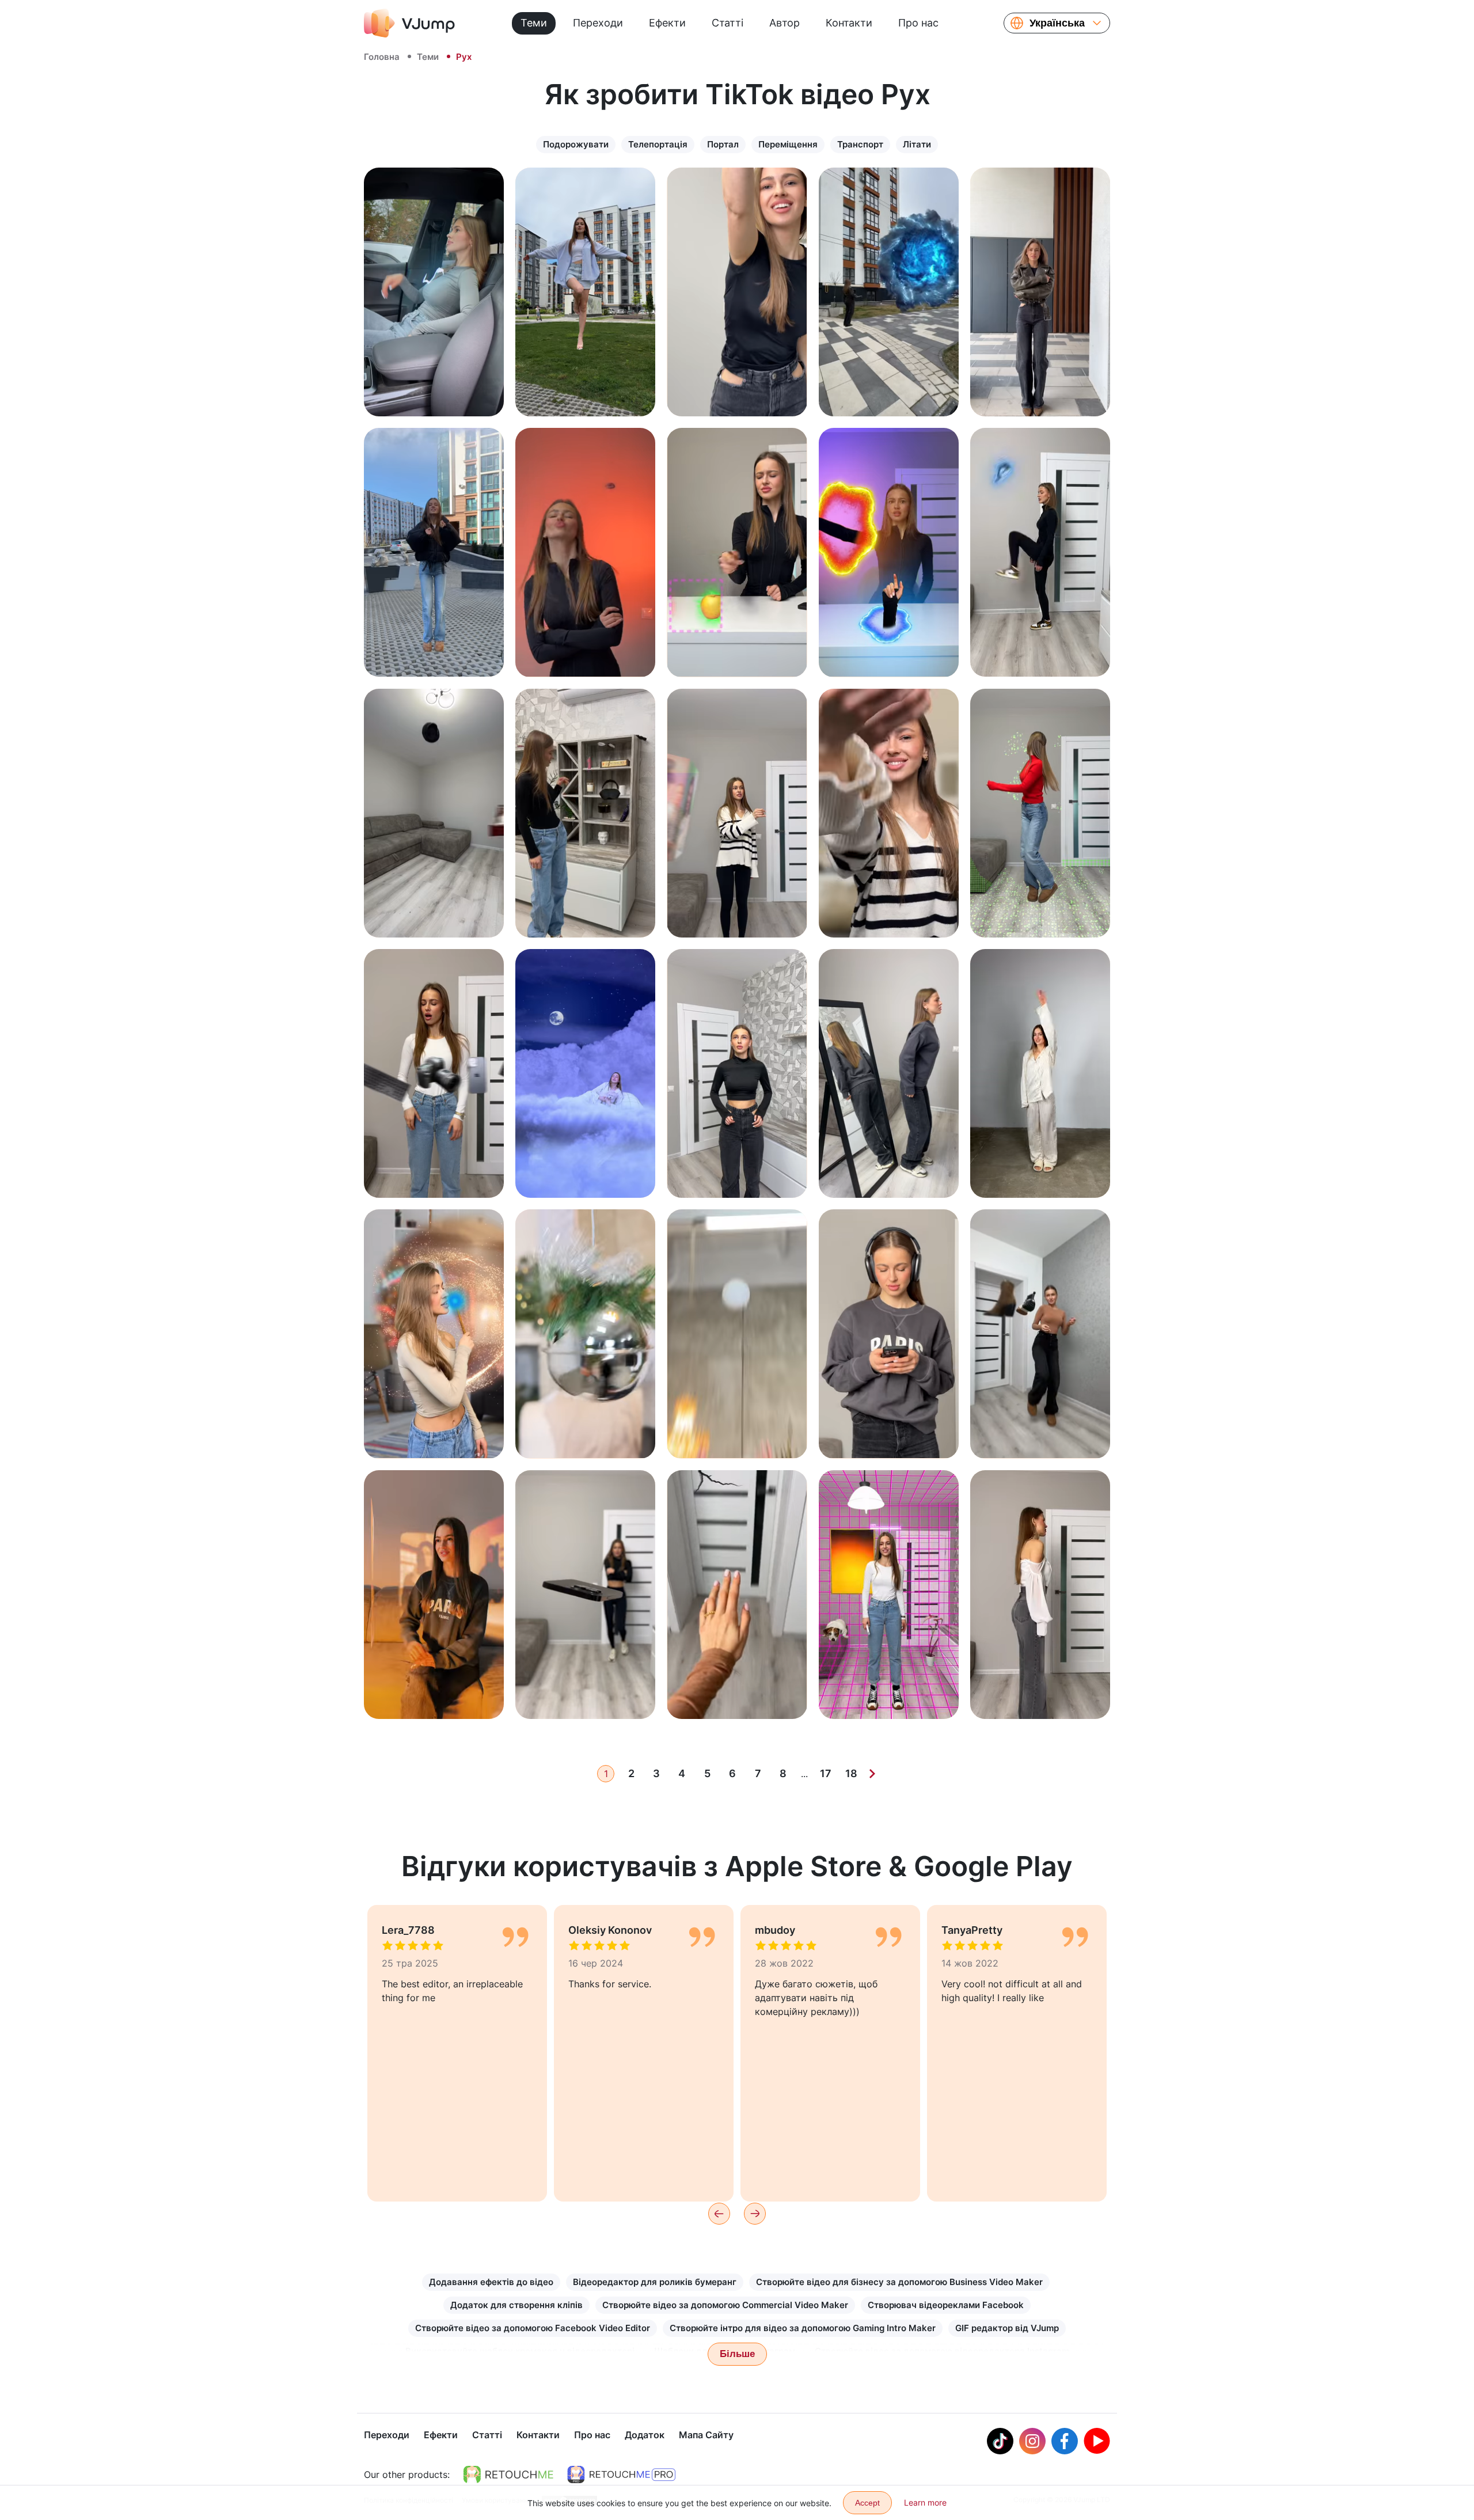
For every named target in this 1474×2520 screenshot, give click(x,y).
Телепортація (658, 144)
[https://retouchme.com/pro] (621, 2475)
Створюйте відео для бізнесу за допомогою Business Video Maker (899, 2282)
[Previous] (719, 2214)
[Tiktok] (1000, 2441)
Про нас (918, 23)
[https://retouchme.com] (508, 2475)
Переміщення (788, 144)
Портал (723, 144)
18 (851, 1773)
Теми (534, 23)
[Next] (872, 1774)
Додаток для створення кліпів (516, 2305)
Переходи (598, 23)
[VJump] (409, 23)
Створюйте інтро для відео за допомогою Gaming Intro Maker (803, 2328)
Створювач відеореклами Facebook (946, 2305)
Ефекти (667, 23)
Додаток (645, 2435)
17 (826, 1773)
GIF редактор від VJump (1007, 2328)
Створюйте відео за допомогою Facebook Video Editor (533, 2328)
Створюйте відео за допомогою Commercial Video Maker (725, 2305)
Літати (917, 144)
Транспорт (860, 144)
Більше (737, 2354)
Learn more (925, 2502)
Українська (1057, 23)
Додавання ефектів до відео (491, 2282)
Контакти (849, 23)
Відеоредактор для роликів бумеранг (655, 2282)
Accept (867, 2503)
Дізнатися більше (434, 395)
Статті (727, 23)
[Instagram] (1032, 2441)
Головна (382, 57)
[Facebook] (1065, 2441)
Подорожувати (576, 144)
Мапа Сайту (706, 2435)
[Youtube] (1097, 2441)
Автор (785, 23)
